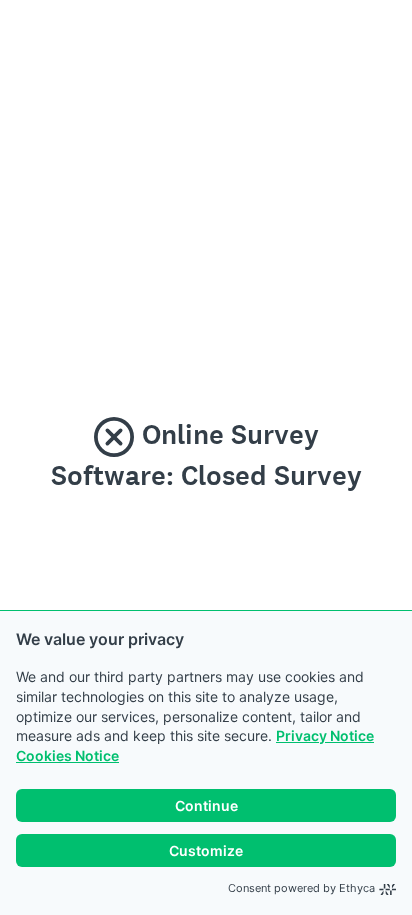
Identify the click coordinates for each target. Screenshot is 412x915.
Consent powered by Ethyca (301, 888)
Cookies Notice (67, 755)
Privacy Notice (325, 735)
